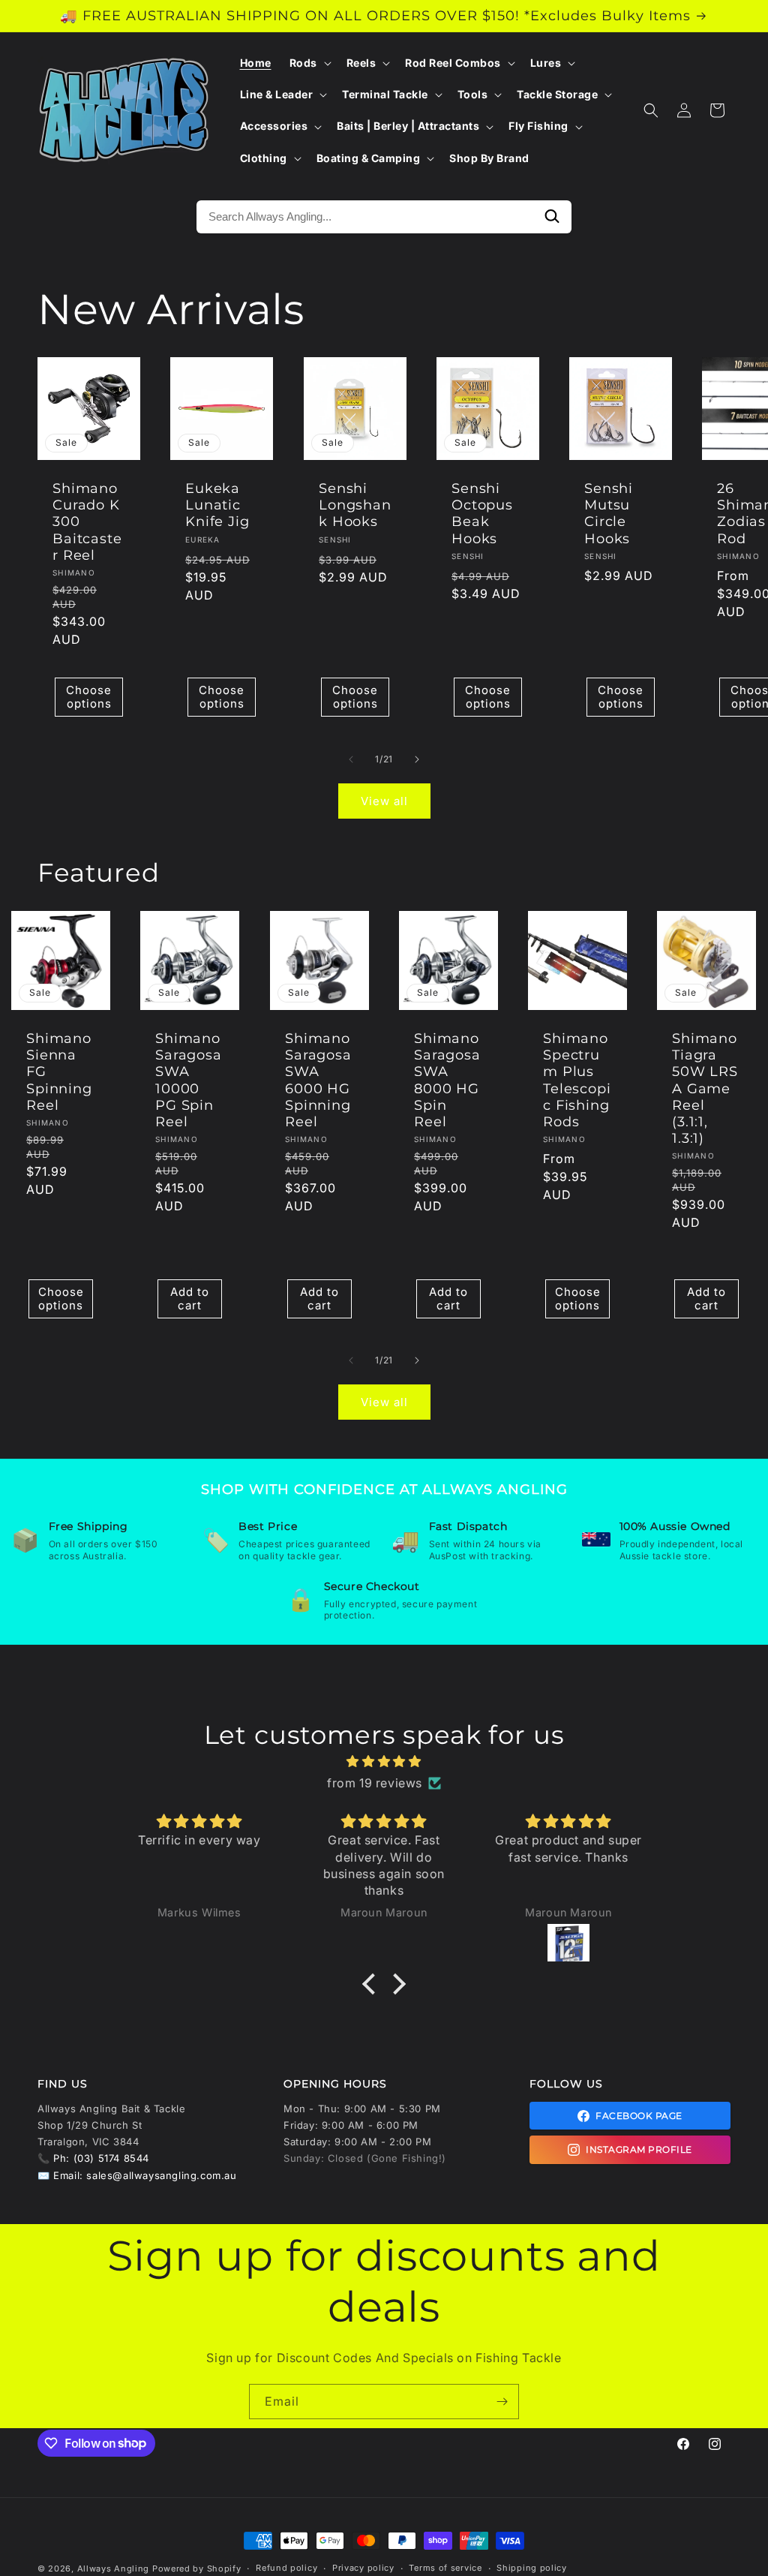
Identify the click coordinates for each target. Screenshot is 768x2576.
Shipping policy (532, 2568)
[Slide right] (417, 759)
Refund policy (286, 2568)
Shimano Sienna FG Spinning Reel (59, 1072)
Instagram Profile (639, 2149)
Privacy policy (363, 2568)
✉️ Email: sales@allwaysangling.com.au (137, 2175)
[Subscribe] (502, 2402)
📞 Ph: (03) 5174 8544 (93, 2158)
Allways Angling (114, 2568)
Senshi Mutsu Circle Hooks (609, 513)
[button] (309, 63)
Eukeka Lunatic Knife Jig (217, 505)
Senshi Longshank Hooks (355, 505)
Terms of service (445, 2568)
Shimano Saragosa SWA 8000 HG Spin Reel (447, 1080)
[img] (384, 1761)
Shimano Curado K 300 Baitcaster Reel (87, 522)
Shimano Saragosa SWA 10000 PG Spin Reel (189, 1080)
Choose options (89, 697)
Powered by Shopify (197, 2568)
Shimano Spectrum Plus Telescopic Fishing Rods (577, 1080)
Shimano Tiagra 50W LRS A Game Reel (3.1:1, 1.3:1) (705, 1088)
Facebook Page (639, 2116)
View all (384, 801)
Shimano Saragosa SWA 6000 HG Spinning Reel (318, 1080)
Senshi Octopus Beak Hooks (482, 513)
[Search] (552, 217)
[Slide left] (351, 759)
